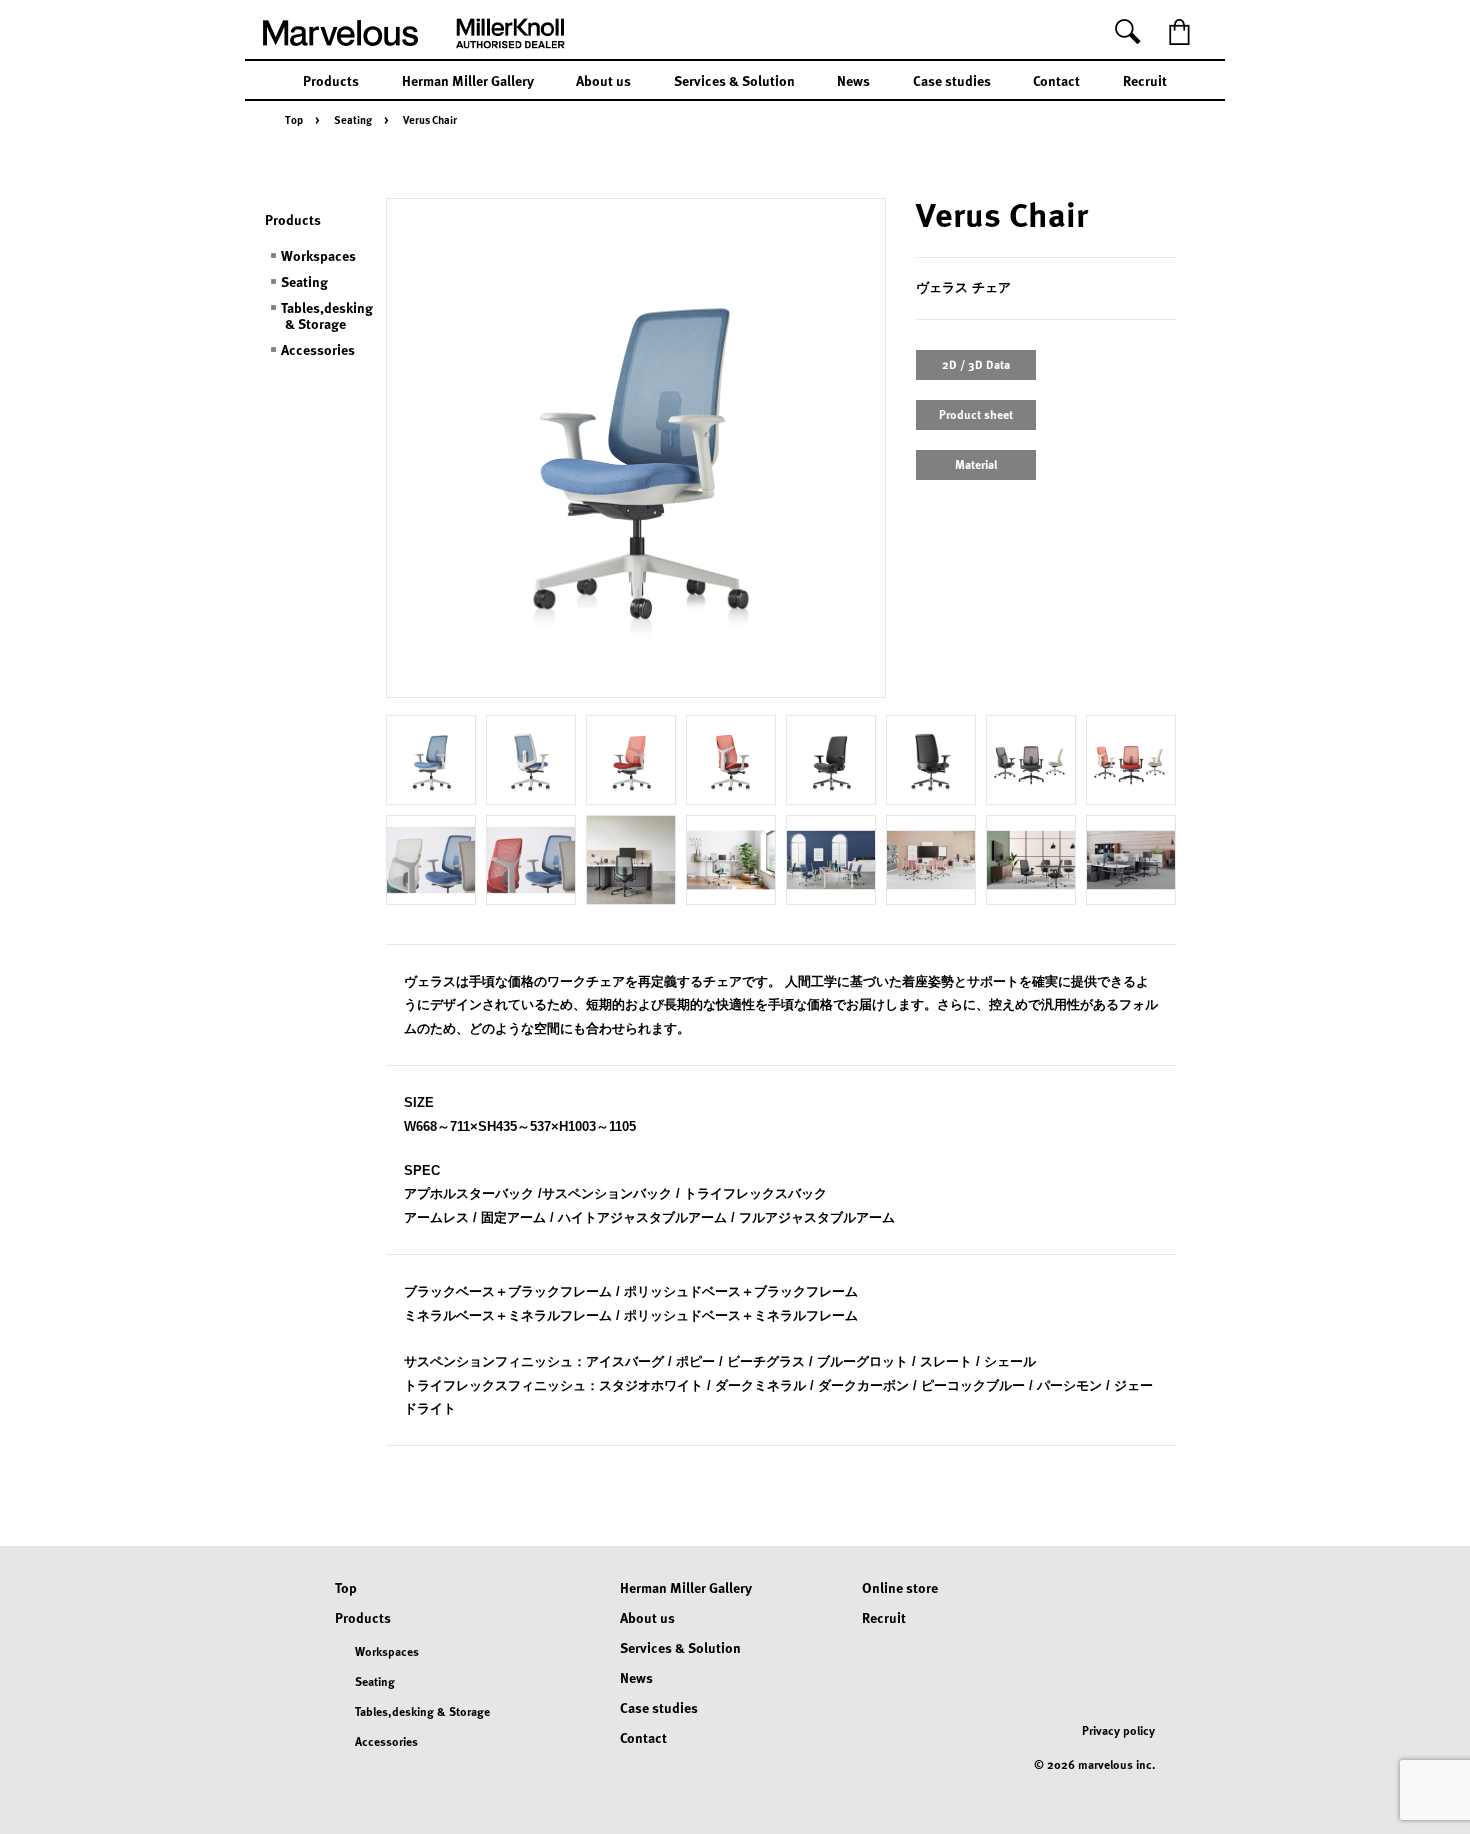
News (853, 80)
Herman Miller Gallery (468, 80)
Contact (1056, 80)
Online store (900, 1587)
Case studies (952, 80)
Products (331, 80)
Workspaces (318, 255)
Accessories (318, 349)
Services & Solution (734, 80)
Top (294, 119)
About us (603, 80)
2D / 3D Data (976, 364)
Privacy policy (1118, 1730)
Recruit (1145, 80)
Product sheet (976, 414)
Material (976, 464)
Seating (353, 119)
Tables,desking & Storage (327, 315)
